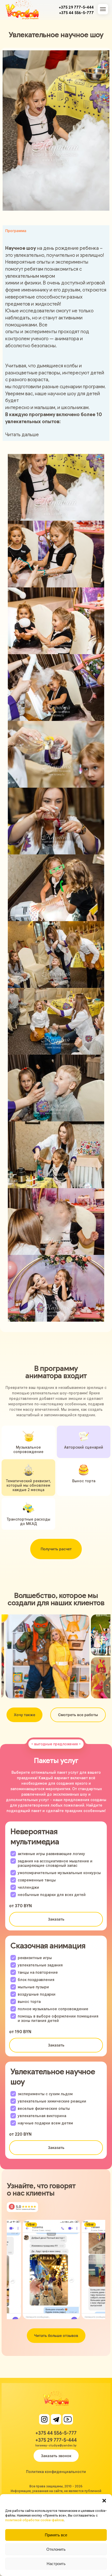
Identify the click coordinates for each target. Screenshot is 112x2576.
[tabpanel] (56, 338)
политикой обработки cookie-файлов (35, 2520)
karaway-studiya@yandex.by (56, 2445)
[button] (104, 2501)
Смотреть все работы (78, 1715)
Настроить (56, 2564)
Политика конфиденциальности (56, 2472)
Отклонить (56, 2549)
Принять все (56, 2535)
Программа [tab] (16, 231)
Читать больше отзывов (56, 2335)
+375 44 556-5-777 (76, 13)
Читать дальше (22, 435)
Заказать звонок (56, 2456)
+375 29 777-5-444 (76, 7)
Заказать (56, 1919)
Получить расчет (56, 1549)
